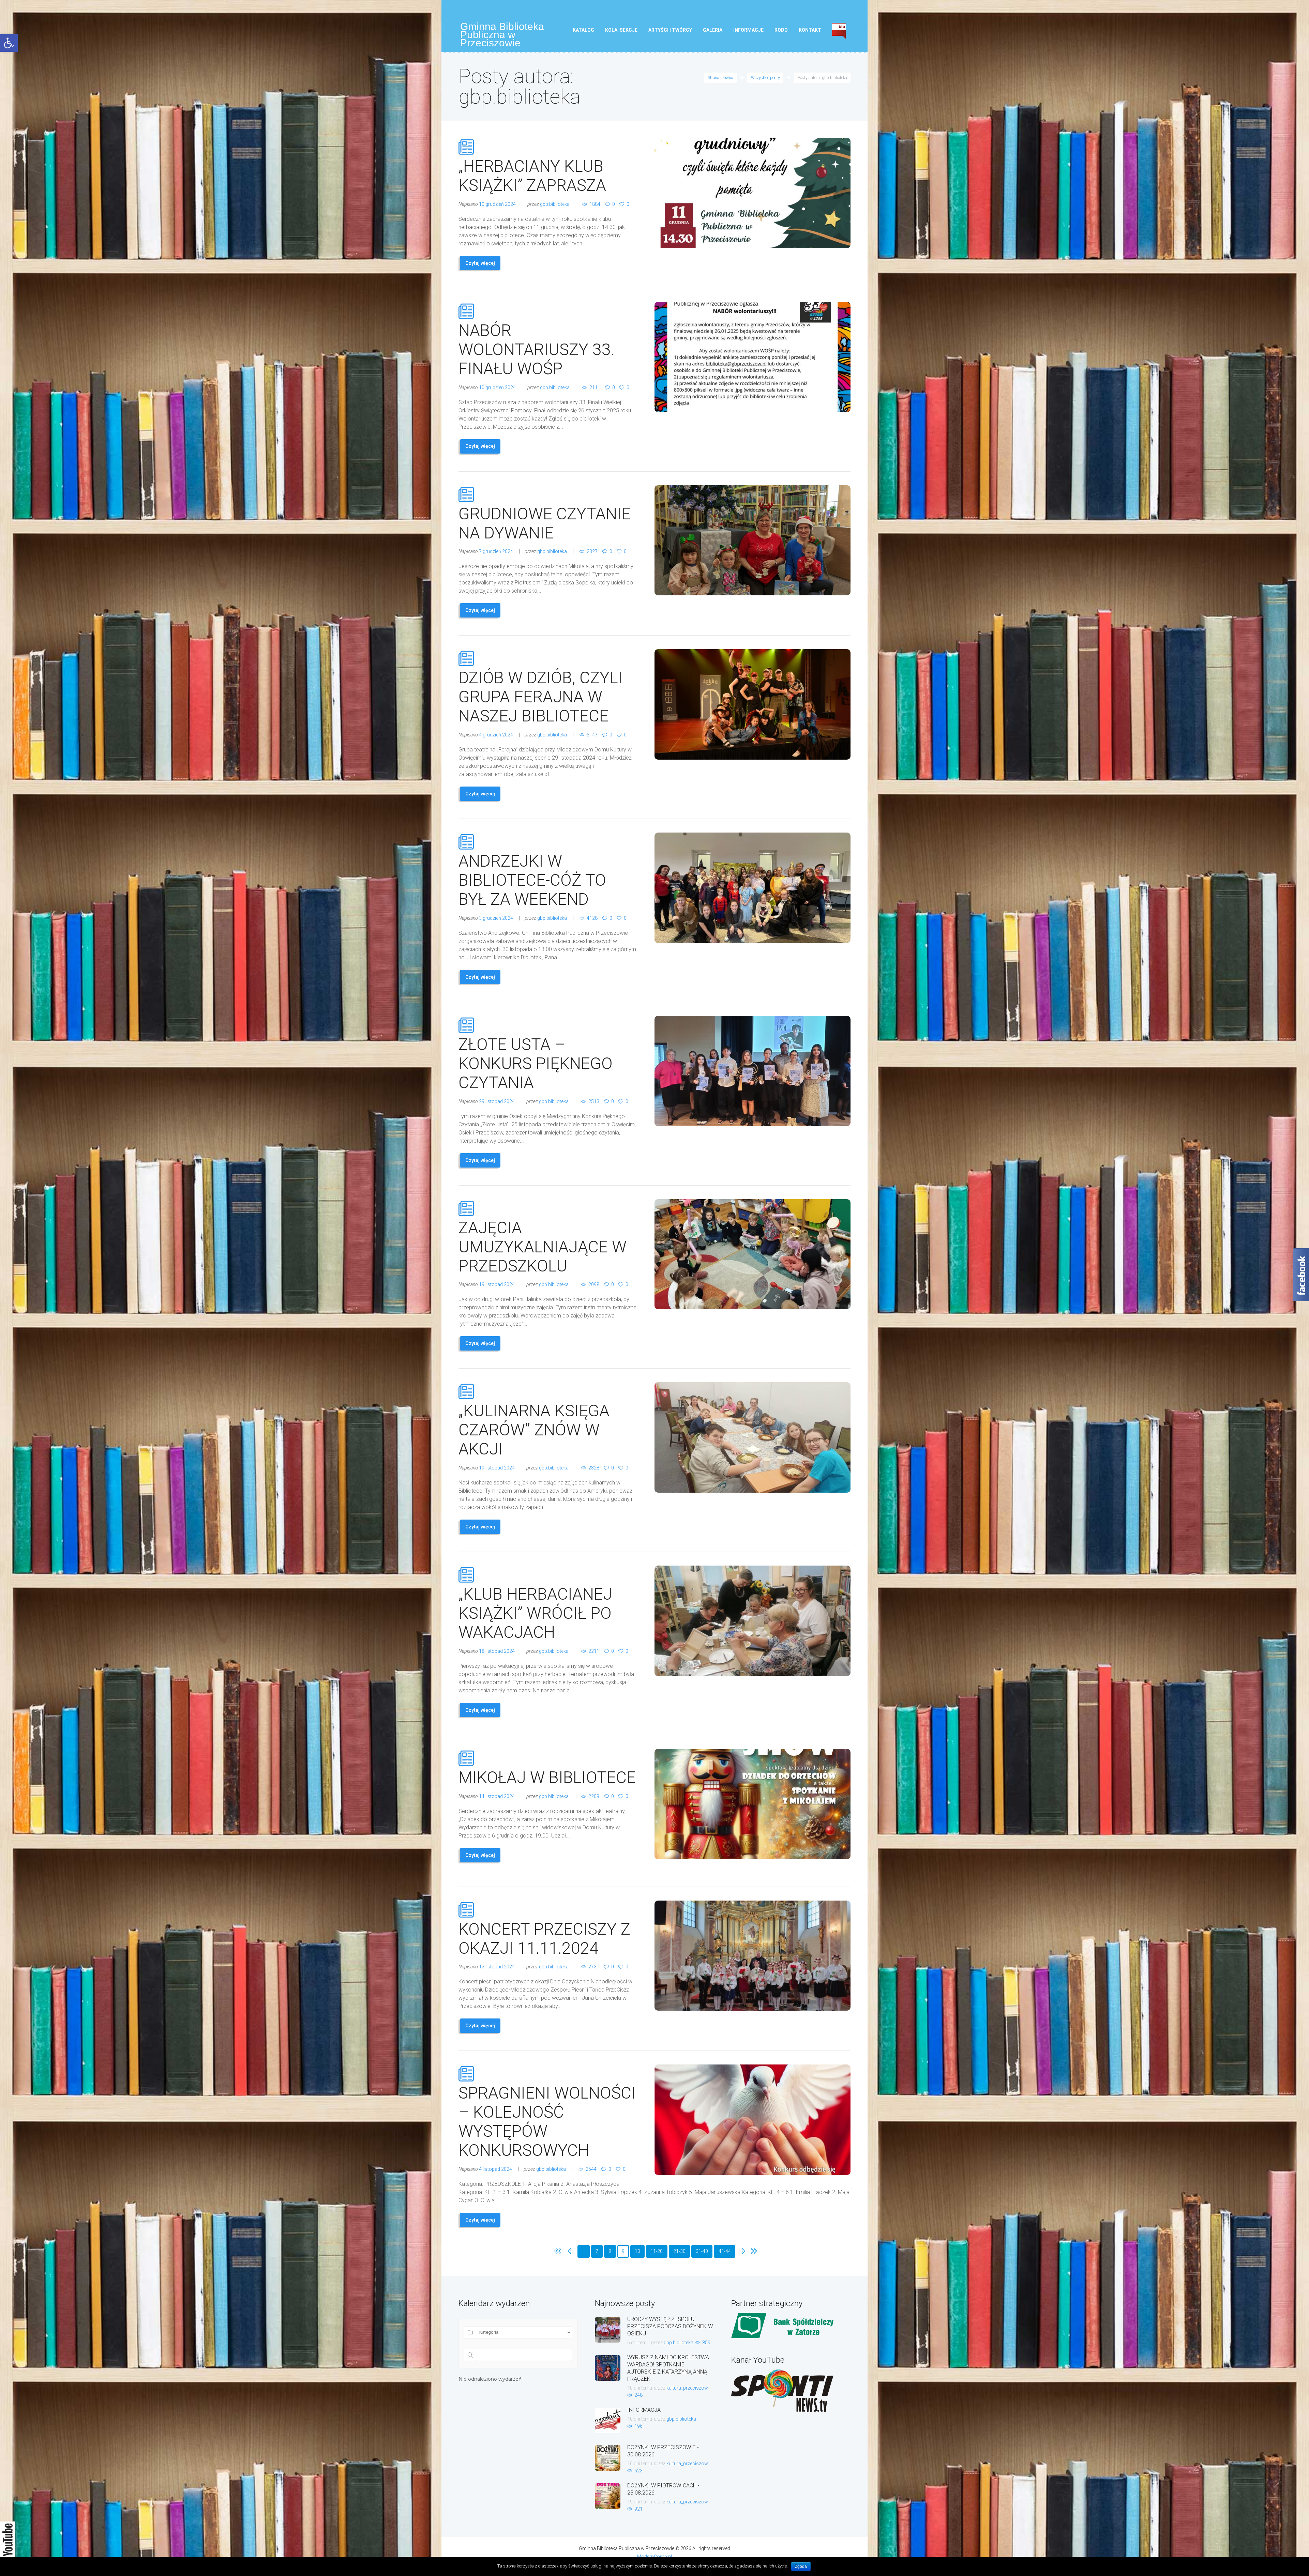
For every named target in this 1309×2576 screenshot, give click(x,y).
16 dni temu (640, 2464)
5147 (592, 735)
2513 (594, 1101)
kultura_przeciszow (687, 2388)
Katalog (583, 30)
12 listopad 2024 (497, 1967)
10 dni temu (640, 2388)
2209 (594, 1796)
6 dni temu (638, 2343)
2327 (592, 551)
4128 (592, 918)
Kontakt (810, 30)
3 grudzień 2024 (496, 918)
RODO (781, 30)
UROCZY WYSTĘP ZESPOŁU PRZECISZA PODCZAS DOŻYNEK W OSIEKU (670, 2326)
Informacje (748, 30)
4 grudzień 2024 (496, 735)
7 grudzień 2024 (496, 551)
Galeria (713, 30)
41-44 (725, 2251)
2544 (591, 2169)
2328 (594, 1468)
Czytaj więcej (480, 263)
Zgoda (801, 2566)
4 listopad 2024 (495, 2169)
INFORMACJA (644, 2410)
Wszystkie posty (765, 78)
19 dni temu (640, 2502)
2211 (594, 1651)
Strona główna (720, 78)
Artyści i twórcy (670, 30)
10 (637, 2251)
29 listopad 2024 (497, 1101)
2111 (595, 387)
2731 (594, 1967)
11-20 (657, 2251)
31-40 (702, 2251)
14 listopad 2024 (497, 1796)
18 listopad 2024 (497, 1651)
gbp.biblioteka (555, 204)
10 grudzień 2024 (497, 204)
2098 (594, 1284)
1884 (595, 204)
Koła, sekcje (621, 30)
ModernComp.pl (654, 2557)
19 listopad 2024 (497, 1284)
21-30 (679, 2251)
